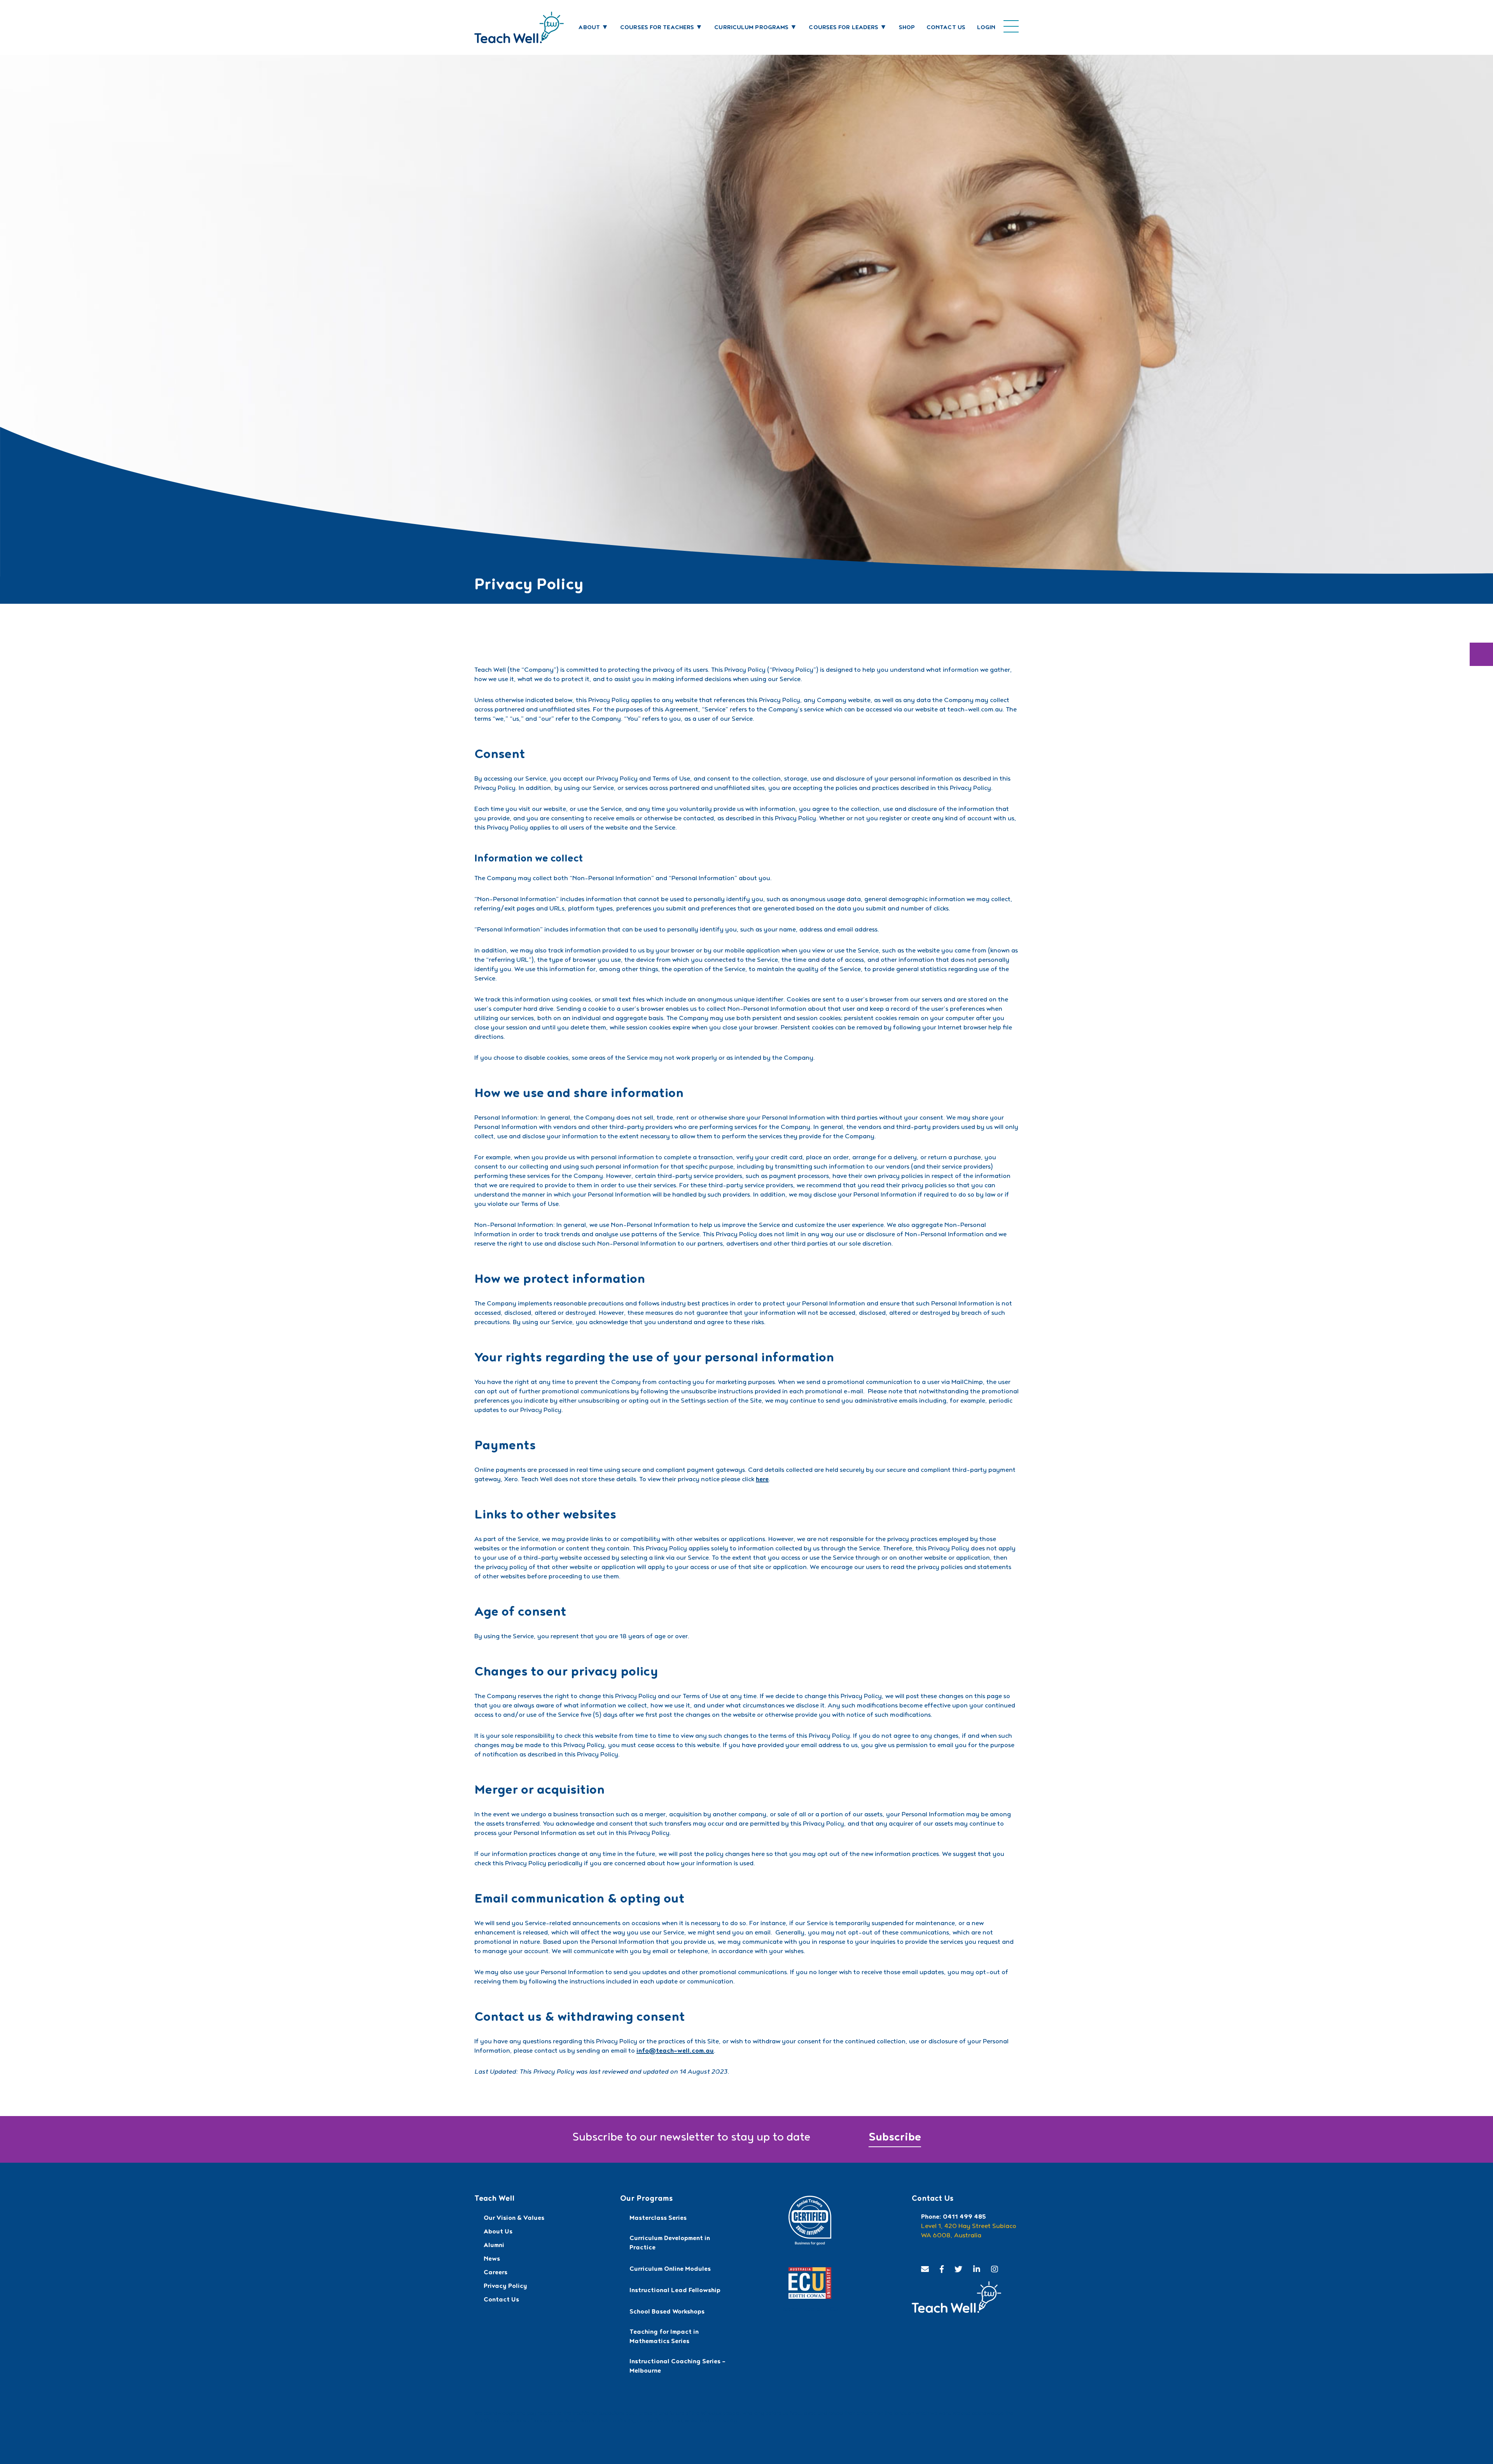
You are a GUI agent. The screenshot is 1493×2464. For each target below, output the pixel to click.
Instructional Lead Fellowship (675, 2291)
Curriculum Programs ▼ (756, 28)
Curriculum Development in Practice (670, 2244)
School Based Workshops (667, 2312)
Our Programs (646, 2199)
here (762, 1480)
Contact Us (946, 28)
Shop (907, 28)
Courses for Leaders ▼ (848, 28)
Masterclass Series (658, 2219)
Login (986, 28)
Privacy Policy (505, 2287)
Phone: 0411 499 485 (954, 2218)
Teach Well (494, 2199)
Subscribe (895, 2139)
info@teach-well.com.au (675, 2052)
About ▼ (594, 28)
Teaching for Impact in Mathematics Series (664, 2337)
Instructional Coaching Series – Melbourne (677, 2367)
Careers (496, 2273)
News (492, 2260)
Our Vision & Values (514, 2219)
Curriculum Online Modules (670, 2270)
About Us (498, 2232)
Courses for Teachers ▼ (661, 28)
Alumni (494, 2246)
